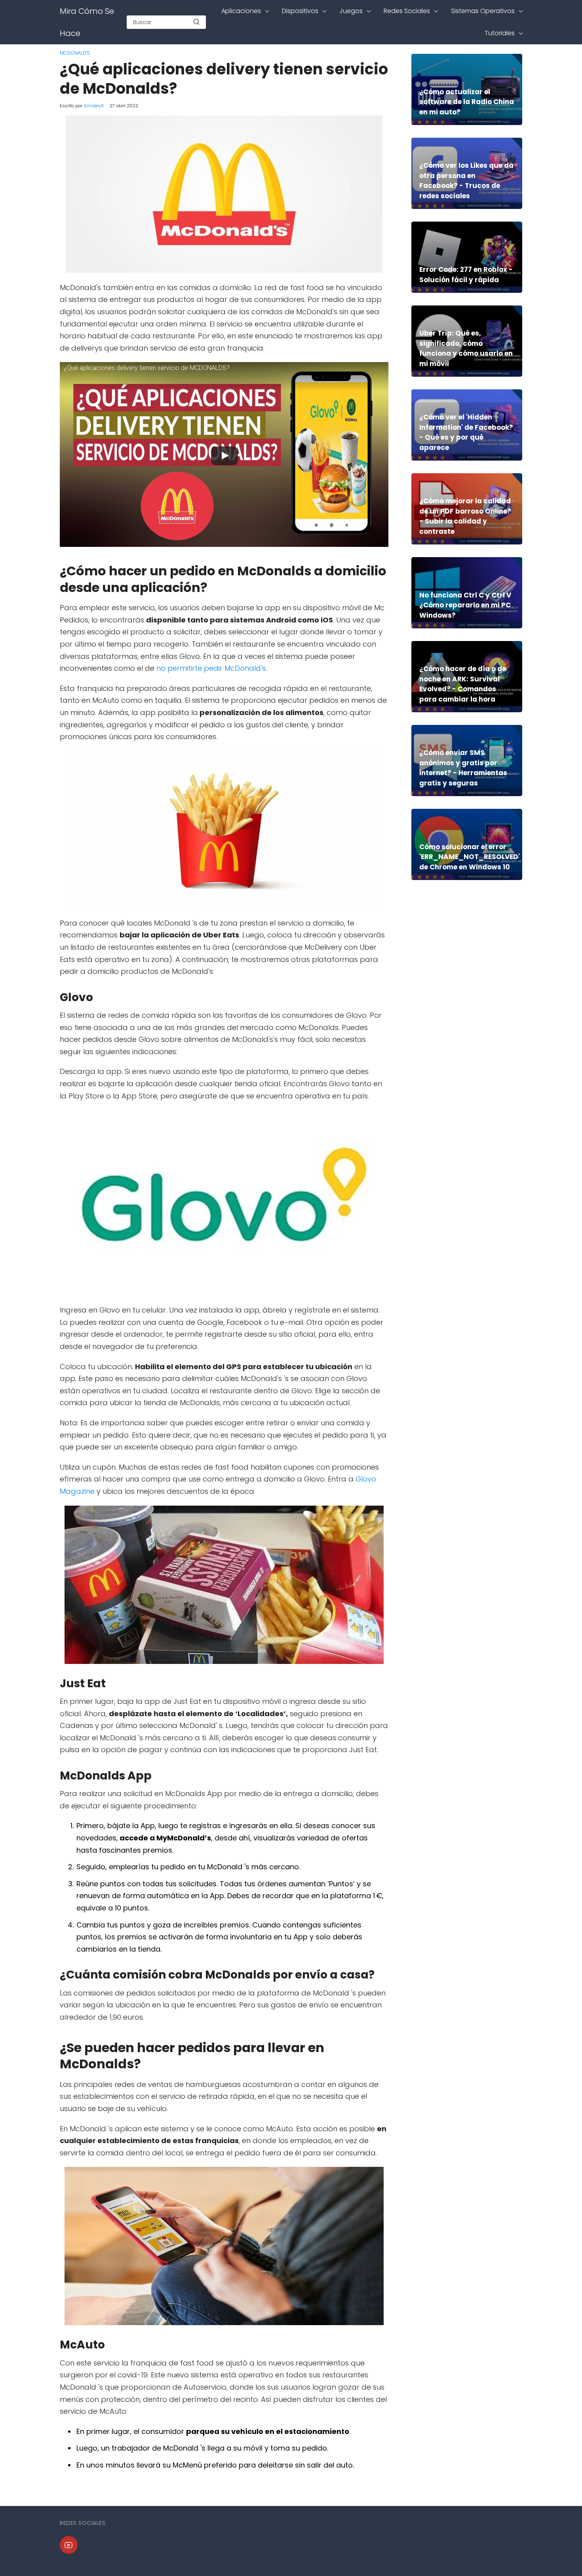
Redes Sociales (407, 11)
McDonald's (75, 53)
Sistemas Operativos (483, 11)
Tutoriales (500, 33)
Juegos (351, 11)
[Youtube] (69, 2545)
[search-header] (196, 22)
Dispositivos (300, 11)
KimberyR (94, 106)
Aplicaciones (241, 11)
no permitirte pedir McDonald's (211, 668)
